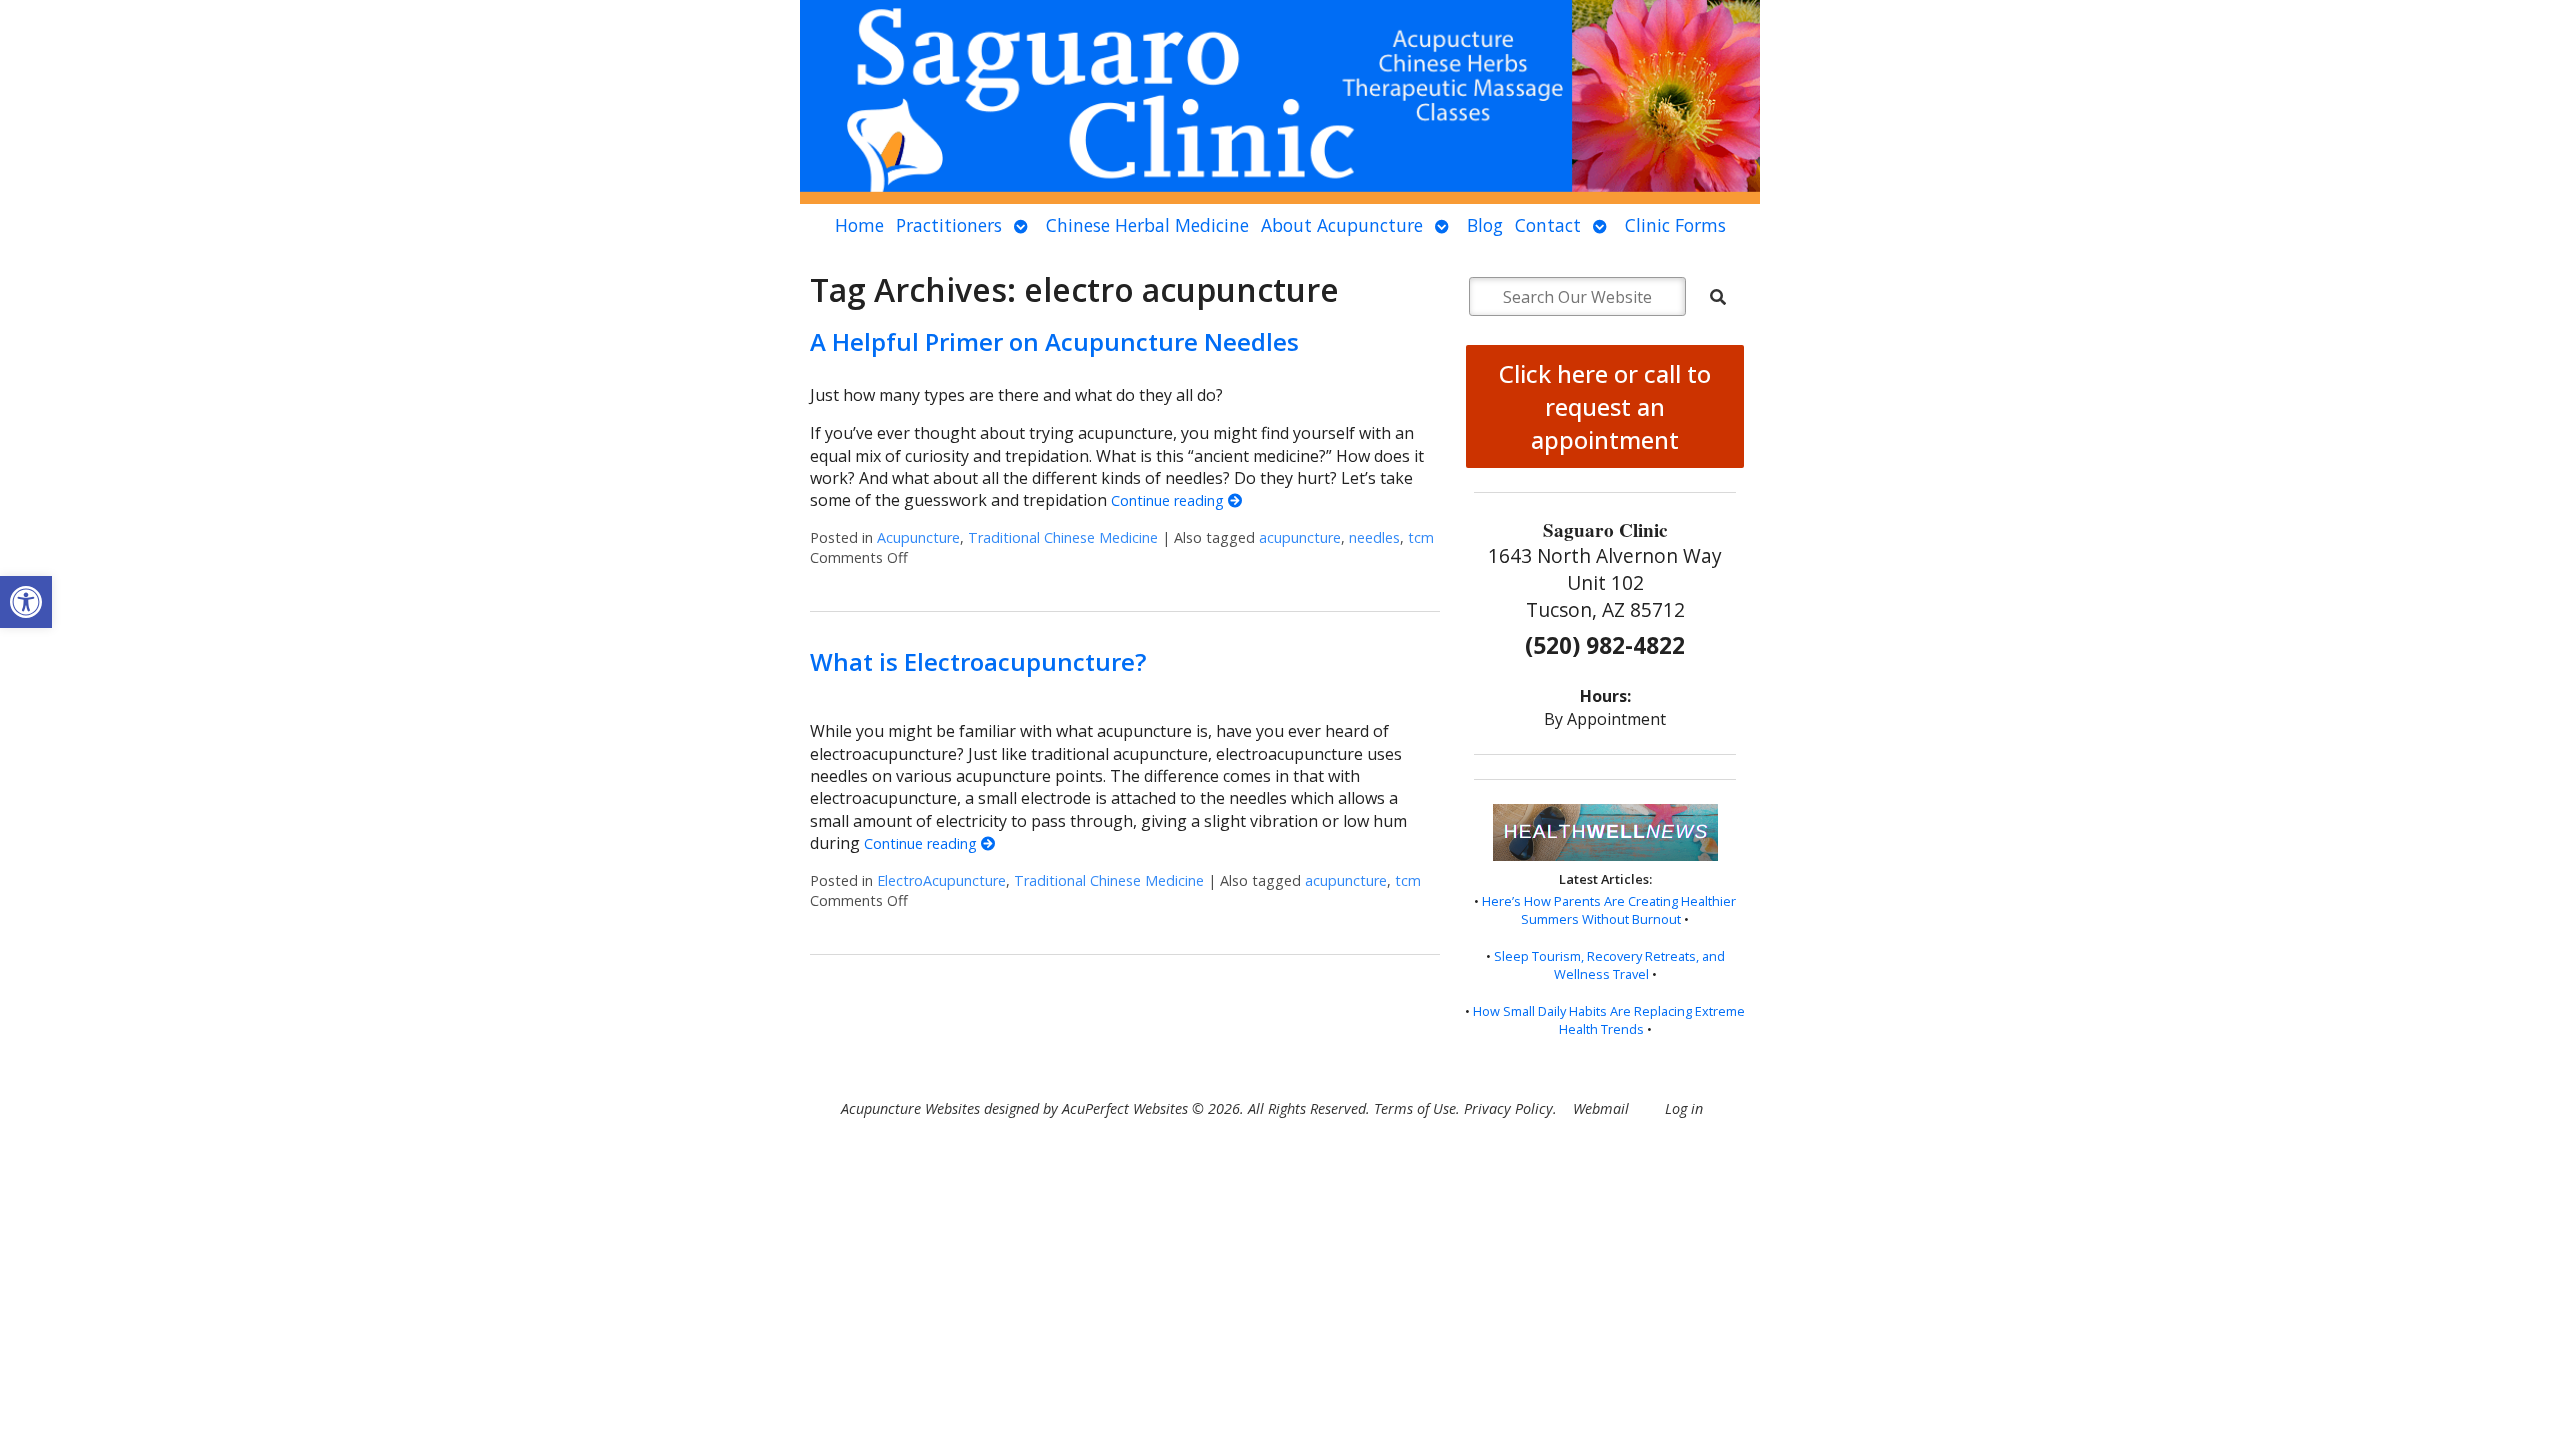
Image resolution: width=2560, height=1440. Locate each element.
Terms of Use (1415, 1108)
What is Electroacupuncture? (978, 661)
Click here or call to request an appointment (1605, 406)
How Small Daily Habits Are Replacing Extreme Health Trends (1609, 1020)
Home (859, 225)
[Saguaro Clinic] (1280, 102)
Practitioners (949, 225)
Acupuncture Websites (910, 1108)
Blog (1485, 225)
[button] (26, 602)
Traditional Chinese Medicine (1063, 537)
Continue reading (1169, 500)
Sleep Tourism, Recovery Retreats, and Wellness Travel (1609, 965)
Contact (1548, 225)
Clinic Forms (1675, 225)
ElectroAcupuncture (941, 880)
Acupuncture (918, 537)
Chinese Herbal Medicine (1147, 225)
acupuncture (1300, 537)
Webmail (1601, 1108)
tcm (1421, 537)
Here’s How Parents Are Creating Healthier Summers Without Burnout (1609, 910)
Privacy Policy (1508, 1108)
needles (1374, 537)
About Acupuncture (1342, 225)
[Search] (1718, 297)
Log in (1684, 1108)
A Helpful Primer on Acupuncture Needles (1054, 341)
